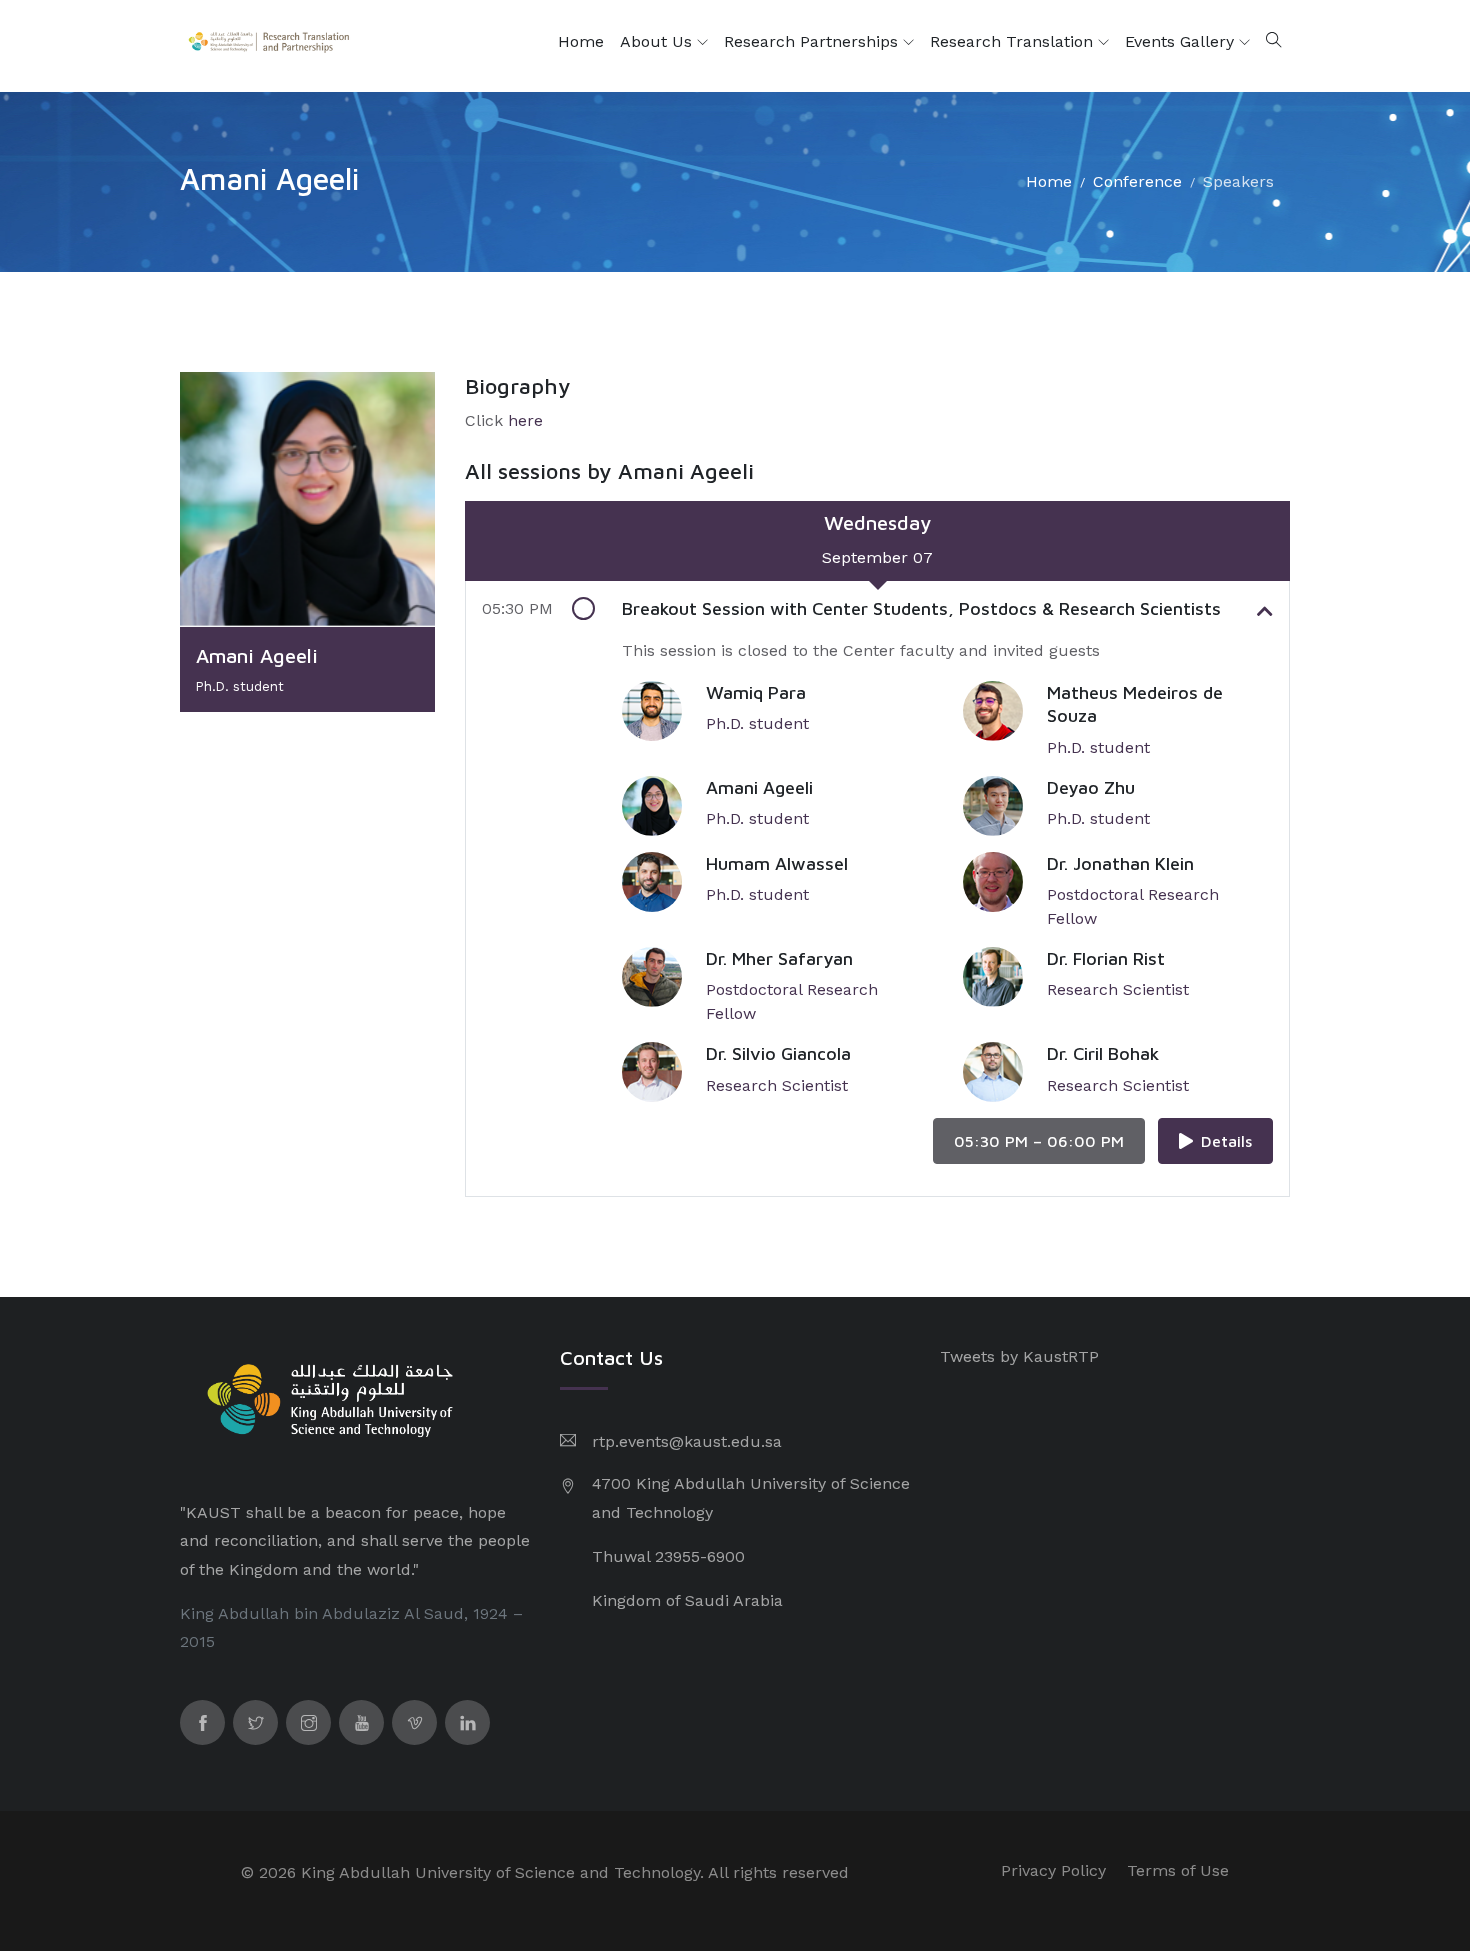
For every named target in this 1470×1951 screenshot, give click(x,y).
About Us (658, 41)
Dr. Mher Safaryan (779, 958)
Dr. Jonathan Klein (1120, 863)
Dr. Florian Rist (1106, 958)
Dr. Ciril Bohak (1103, 1053)
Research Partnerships (813, 41)
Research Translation (1014, 41)
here (525, 420)
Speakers (1238, 181)
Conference (1137, 181)
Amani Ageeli (759, 787)
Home (581, 41)
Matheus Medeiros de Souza (1135, 704)
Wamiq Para (756, 692)
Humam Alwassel (777, 863)
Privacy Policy (1053, 1870)
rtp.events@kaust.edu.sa (687, 1441)
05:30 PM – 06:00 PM (1039, 1141)
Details (1226, 1141)
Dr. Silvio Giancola (778, 1053)
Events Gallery (1182, 41)
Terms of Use (1178, 1870)
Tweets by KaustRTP (1019, 1356)
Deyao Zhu (1091, 787)
